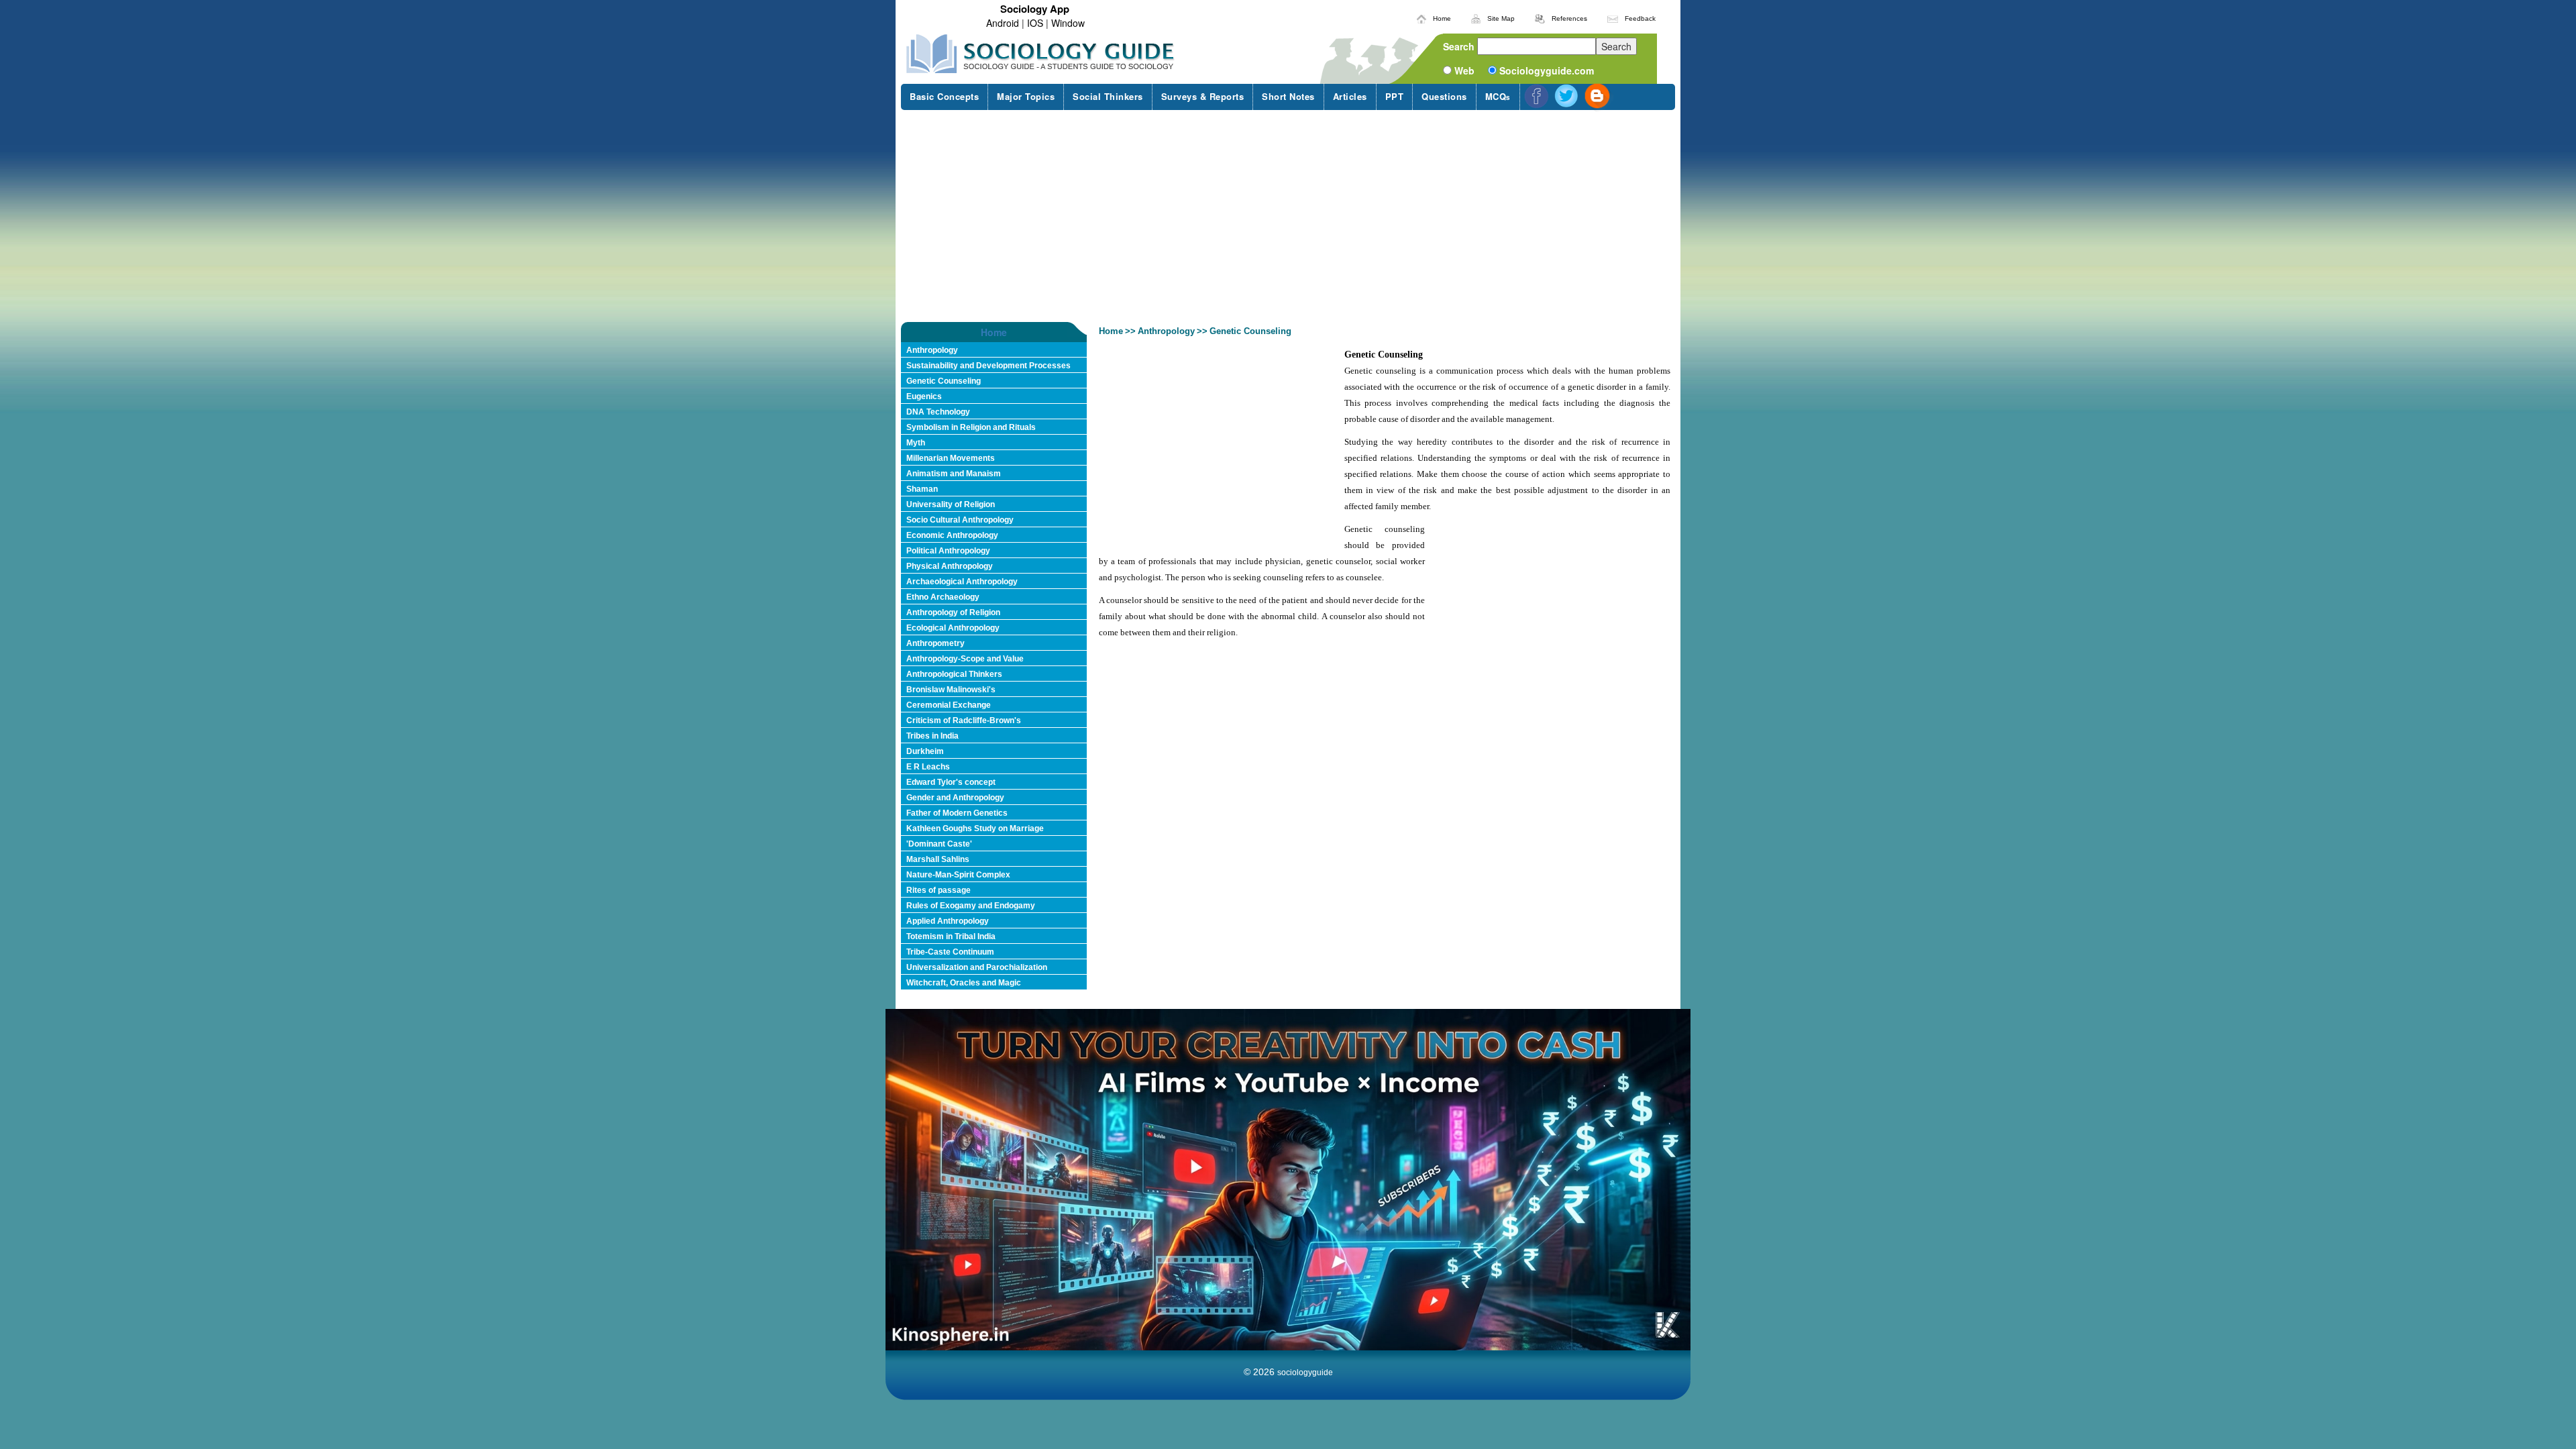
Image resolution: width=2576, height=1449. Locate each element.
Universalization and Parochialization (977, 967)
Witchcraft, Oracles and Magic (964, 983)
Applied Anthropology (948, 921)
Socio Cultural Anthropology (960, 520)
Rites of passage (938, 890)
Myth (916, 443)
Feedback (1640, 18)
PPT (1395, 96)
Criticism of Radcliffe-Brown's (964, 720)
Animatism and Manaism (954, 474)
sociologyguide (1305, 1373)
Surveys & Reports (1203, 96)
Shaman (922, 489)
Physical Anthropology (950, 566)
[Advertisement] (1288, 216)
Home (1442, 18)
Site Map (1501, 18)
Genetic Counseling (944, 381)
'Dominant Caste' (939, 844)
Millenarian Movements (951, 458)
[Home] (1421, 17)
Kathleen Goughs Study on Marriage (975, 828)
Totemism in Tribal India (951, 936)
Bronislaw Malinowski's (951, 690)
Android (1003, 23)
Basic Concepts (944, 96)
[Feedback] (1613, 17)
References (1569, 18)
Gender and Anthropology (955, 798)
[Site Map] (1476, 17)
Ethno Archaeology (943, 597)
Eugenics (924, 396)
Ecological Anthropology (953, 628)
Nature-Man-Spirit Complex (958, 875)
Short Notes (1288, 96)
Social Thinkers (1108, 96)
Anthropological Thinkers (954, 674)
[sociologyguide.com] (1041, 54)
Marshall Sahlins (938, 859)
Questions (1444, 96)
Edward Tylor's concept (951, 782)
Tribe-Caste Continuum (950, 952)
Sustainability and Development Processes (988, 366)
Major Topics (1026, 96)
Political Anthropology (948, 551)
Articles (1350, 96)
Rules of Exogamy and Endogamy (971, 906)
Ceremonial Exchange (949, 705)
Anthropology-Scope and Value (965, 659)
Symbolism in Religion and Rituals (971, 427)
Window (1068, 23)
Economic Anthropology (952, 535)
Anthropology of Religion (953, 612)
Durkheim (925, 751)
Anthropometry (935, 643)
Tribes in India (932, 736)
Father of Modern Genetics (957, 813)
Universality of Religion (951, 504)
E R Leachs (928, 767)
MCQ (1498, 96)
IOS (1035, 23)
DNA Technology (938, 412)
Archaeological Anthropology (962, 582)
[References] (1540, 17)
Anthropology (932, 350)
